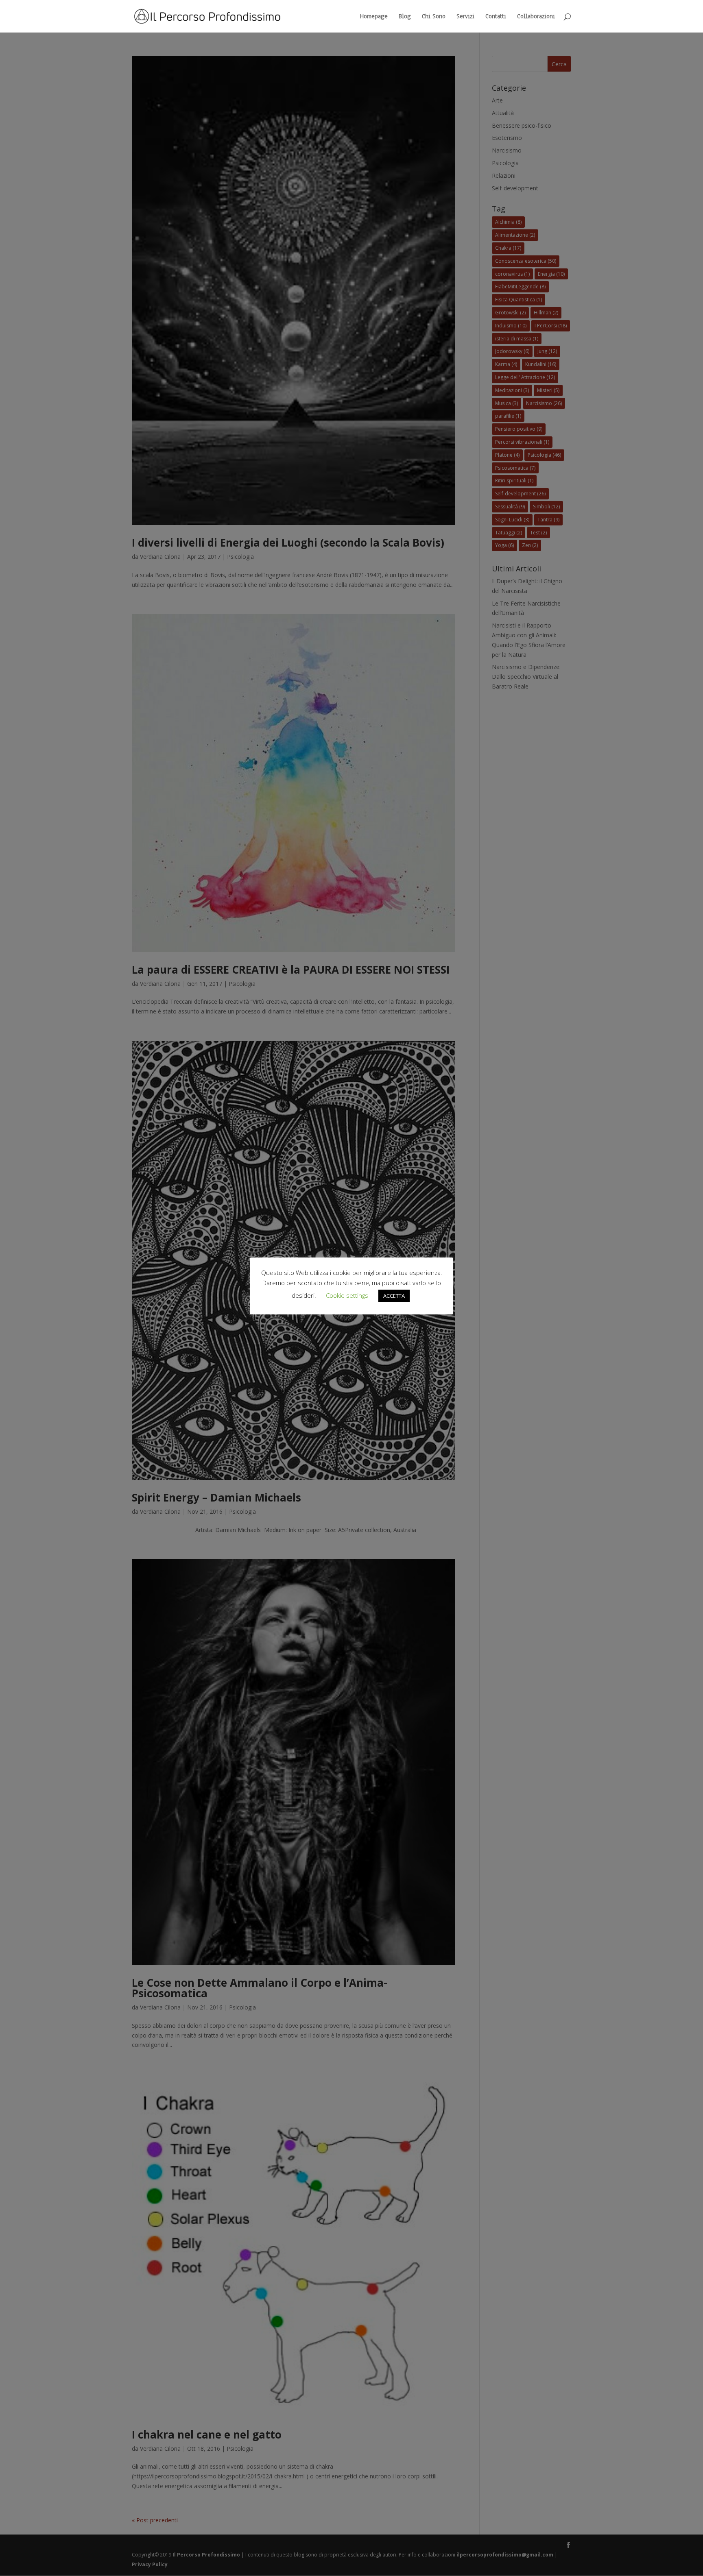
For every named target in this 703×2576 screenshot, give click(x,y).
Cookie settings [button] (347, 1295)
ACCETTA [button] (394, 1296)
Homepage (374, 17)
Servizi (465, 17)
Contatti (496, 17)
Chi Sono (434, 17)
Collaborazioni (536, 17)
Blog (405, 17)
